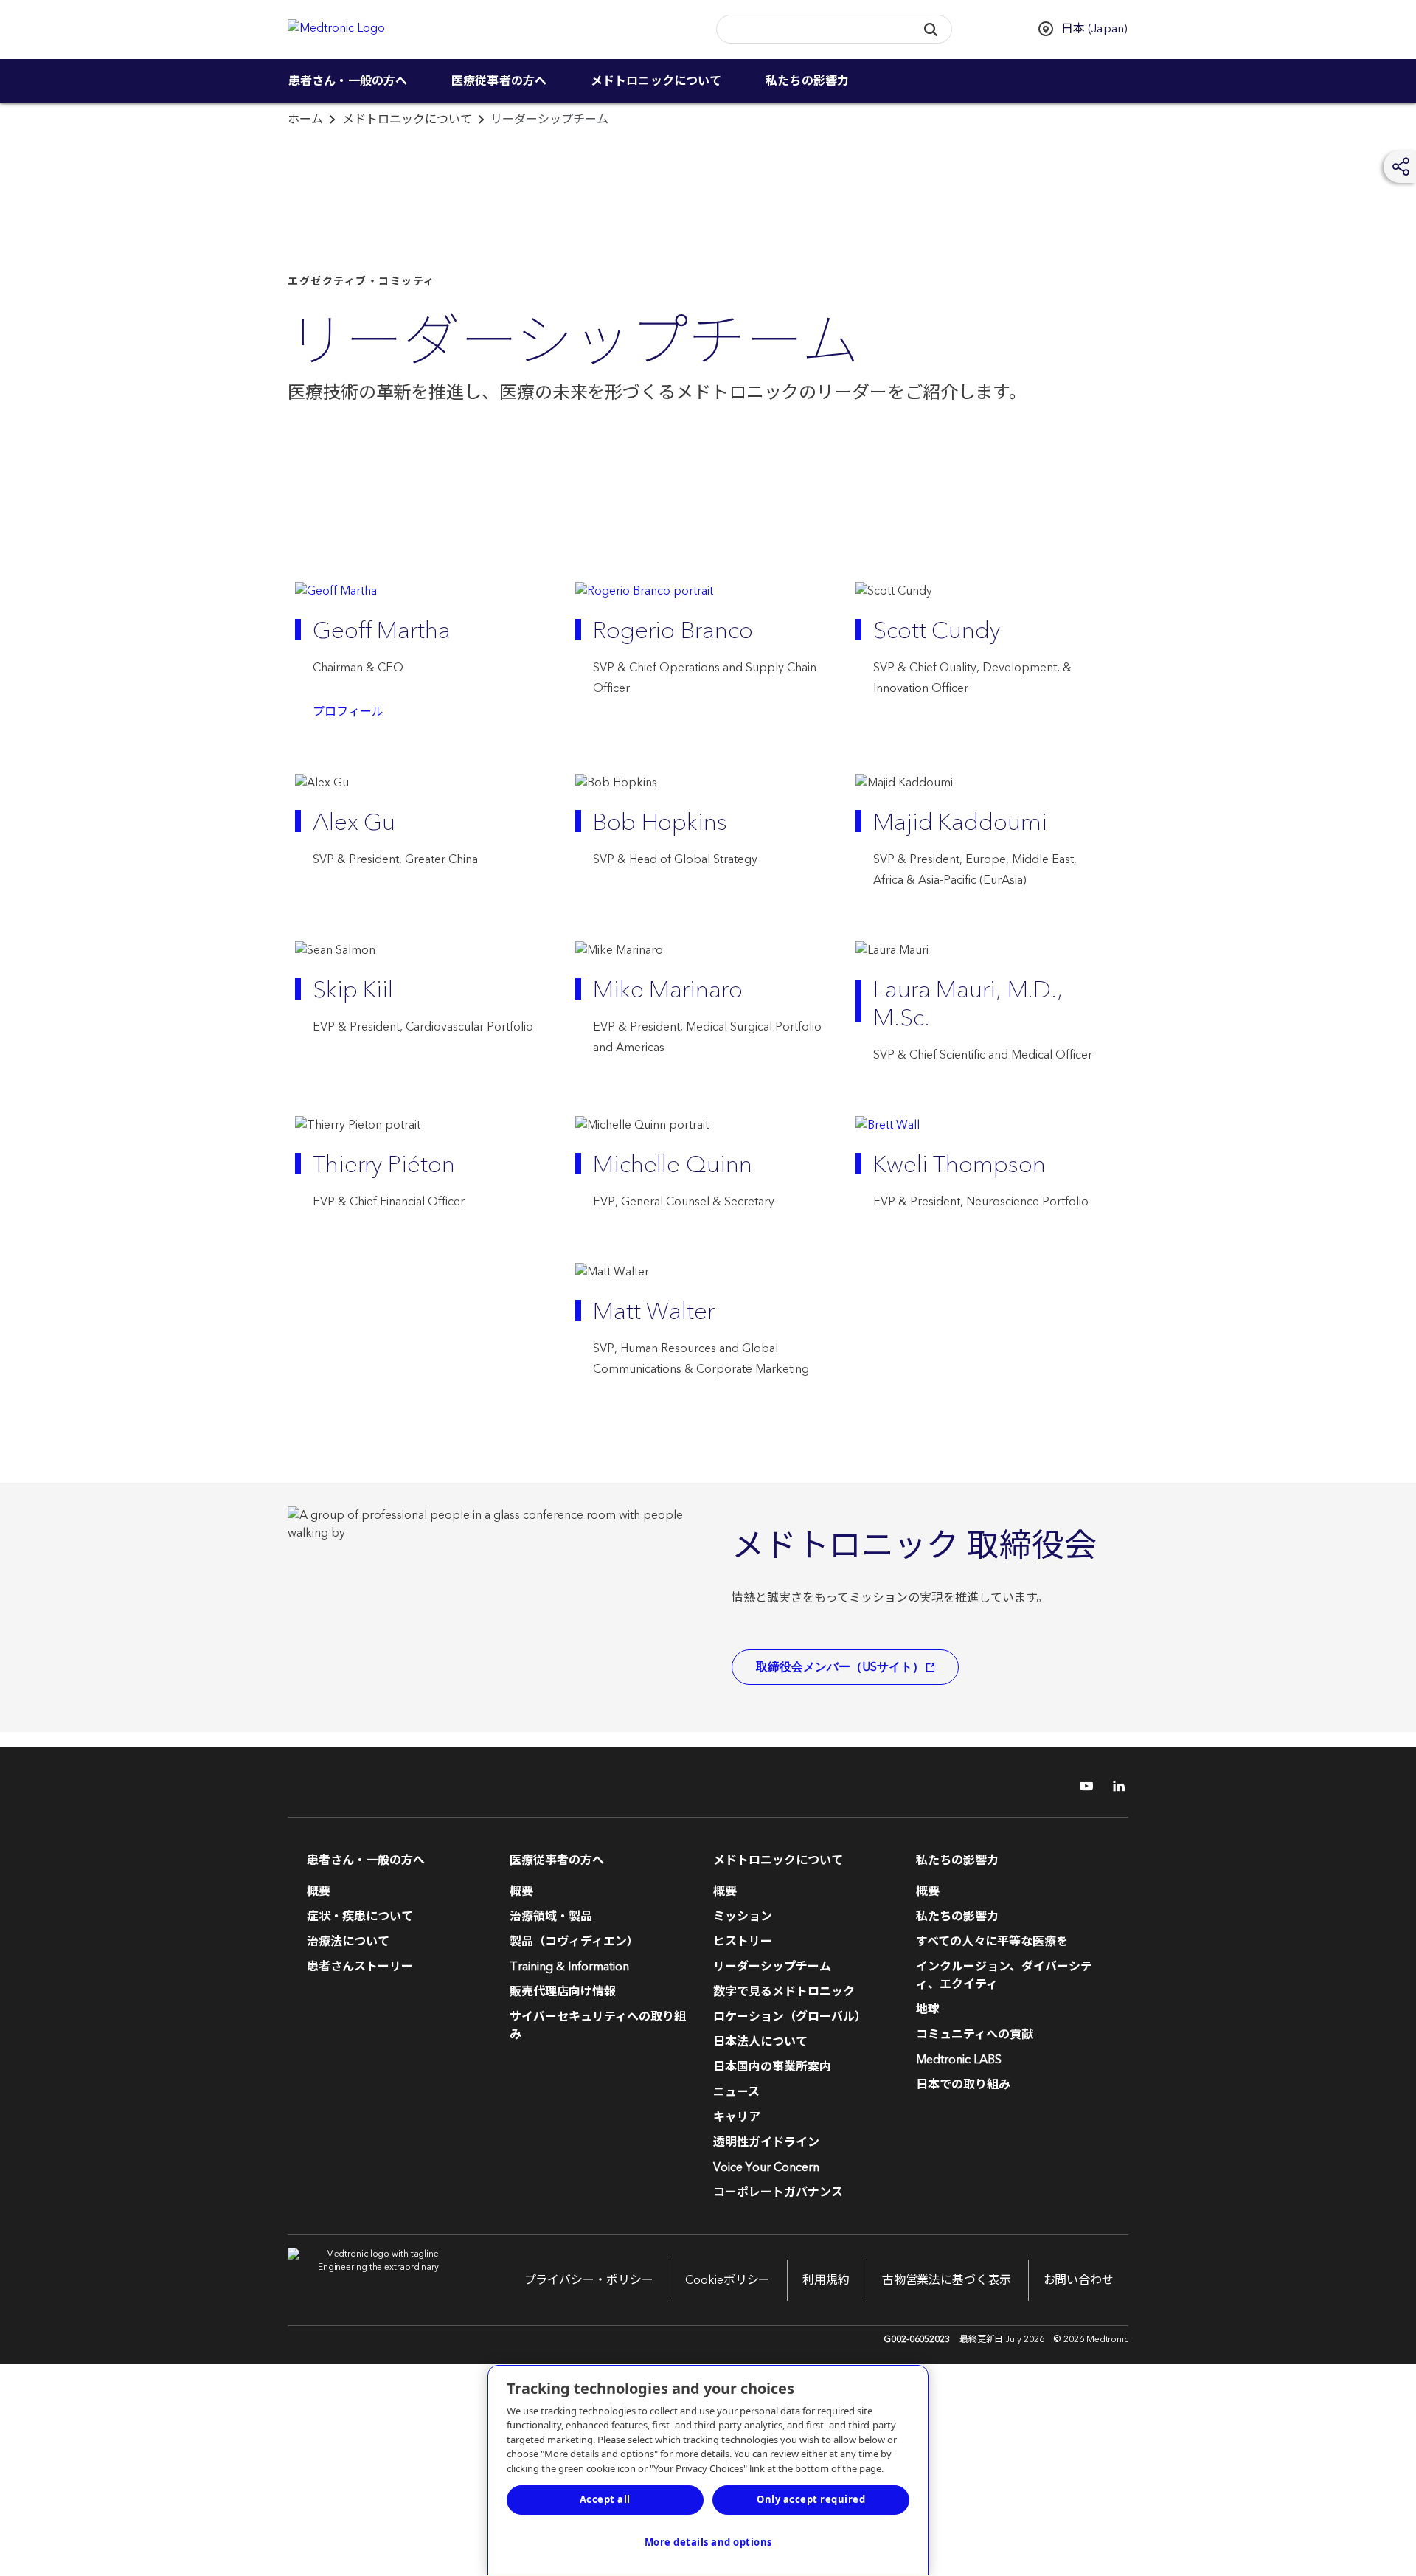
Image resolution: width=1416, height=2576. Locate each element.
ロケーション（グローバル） (790, 2017)
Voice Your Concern (766, 2167)
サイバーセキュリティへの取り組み (598, 2026)
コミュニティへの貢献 (975, 2035)
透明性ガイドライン (766, 2142)
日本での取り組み (963, 2085)
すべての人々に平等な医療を (992, 1942)
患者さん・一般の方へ (348, 81)
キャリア (737, 2117)
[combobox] (811, 30)
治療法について (348, 1942)
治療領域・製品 (551, 1917)
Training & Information (569, 1967)
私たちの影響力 (807, 81)
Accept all (605, 2499)
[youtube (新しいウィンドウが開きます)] (1082, 1786)
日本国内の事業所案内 (772, 2067)
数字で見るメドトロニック (784, 1992)
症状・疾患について (360, 1917)
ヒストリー (743, 1942)
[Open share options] (1401, 167)
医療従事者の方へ (499, 81)
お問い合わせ (1079, 2280)
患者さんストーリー (360, 1967)
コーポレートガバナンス (778, 2192)
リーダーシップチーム (772, 1967)
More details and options (708, 2542)
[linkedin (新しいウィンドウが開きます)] (1114, 1786)
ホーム (305, 120)
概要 (319, 1891)
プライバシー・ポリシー (589, 2280)
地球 (928, 2009)
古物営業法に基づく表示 (947, 2280)
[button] (930, 29)
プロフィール (348, 712)
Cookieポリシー (728, 2280)
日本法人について (760, 2042)
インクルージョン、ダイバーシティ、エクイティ (1004, 1976)
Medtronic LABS (959, 2060)
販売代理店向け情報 (563, 1992)
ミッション (743, 1917)
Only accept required (811, 2499)
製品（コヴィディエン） (574, 1942)
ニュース (736, 2092)
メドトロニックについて (656, 81)
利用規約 (826, 2280)
